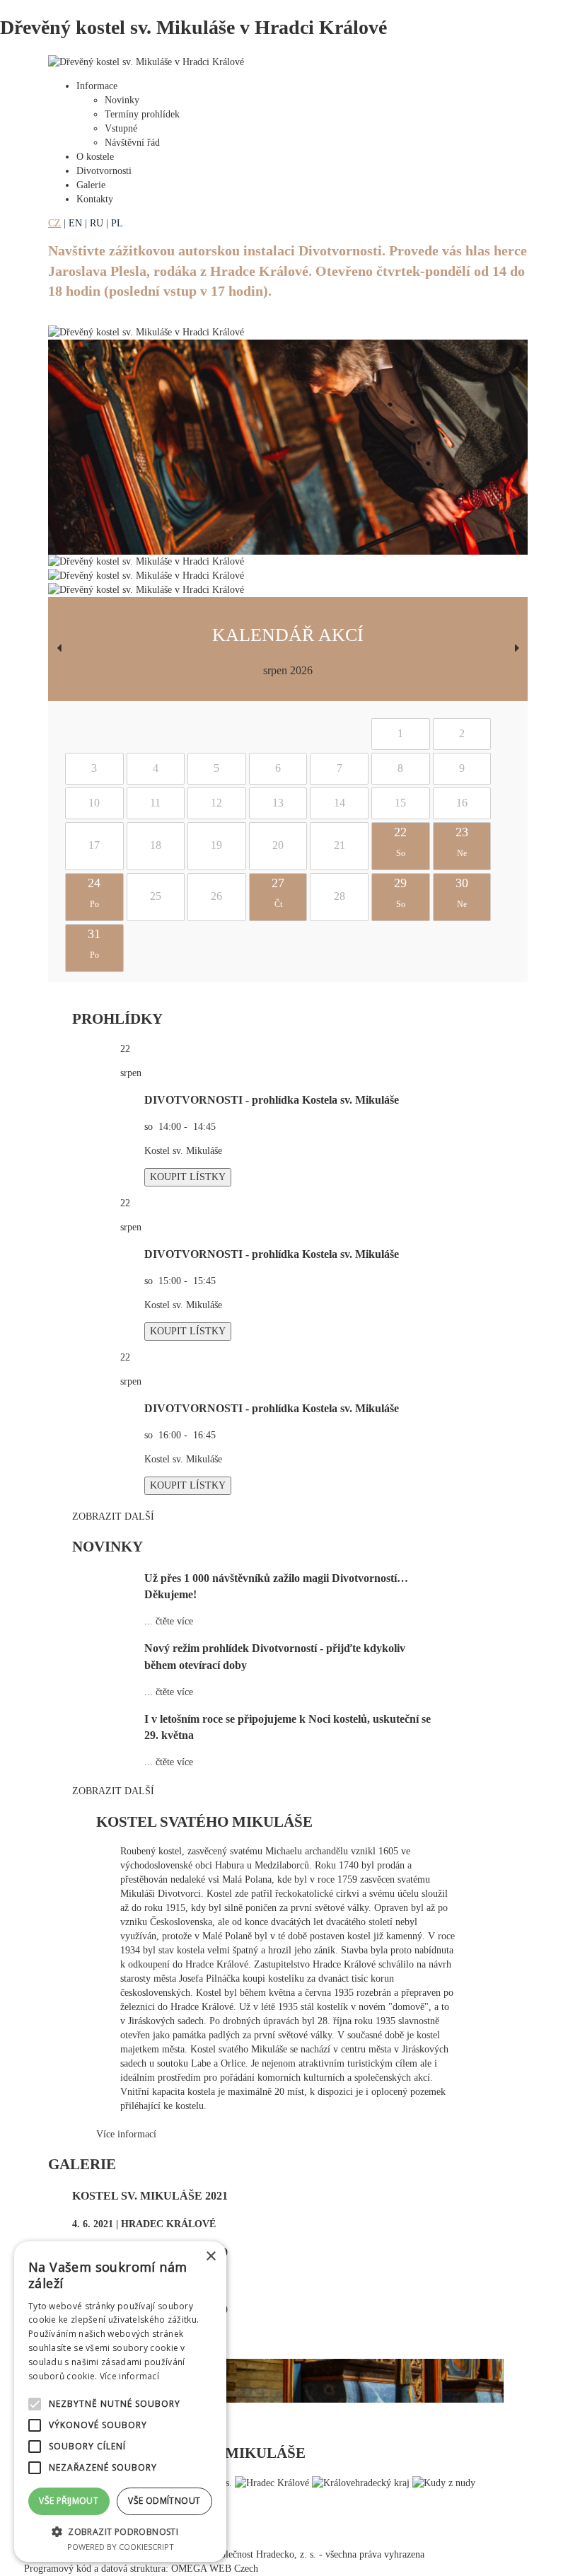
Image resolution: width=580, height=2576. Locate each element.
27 (278, 893)
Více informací (126, 2134)
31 (94, 944)
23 (462, 842)
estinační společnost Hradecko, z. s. (245, 2554)
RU (97, 223)
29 (400, 893)
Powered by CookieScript (121, 2547)
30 (462, 893)
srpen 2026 (288, 670)
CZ (54, 223)
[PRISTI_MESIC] (517, 649)
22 (400, 842)
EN (75, 223)
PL (117, 223)
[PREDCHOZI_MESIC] (59, 649)
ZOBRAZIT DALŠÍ (113, 1517)
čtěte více (174, 1621)
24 (94, 893)
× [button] (210, 2257)
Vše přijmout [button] (69, 2501)
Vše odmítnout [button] (164, 2501)
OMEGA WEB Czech (215, 2569)
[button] (120, 2531)
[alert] (120, 2402)
